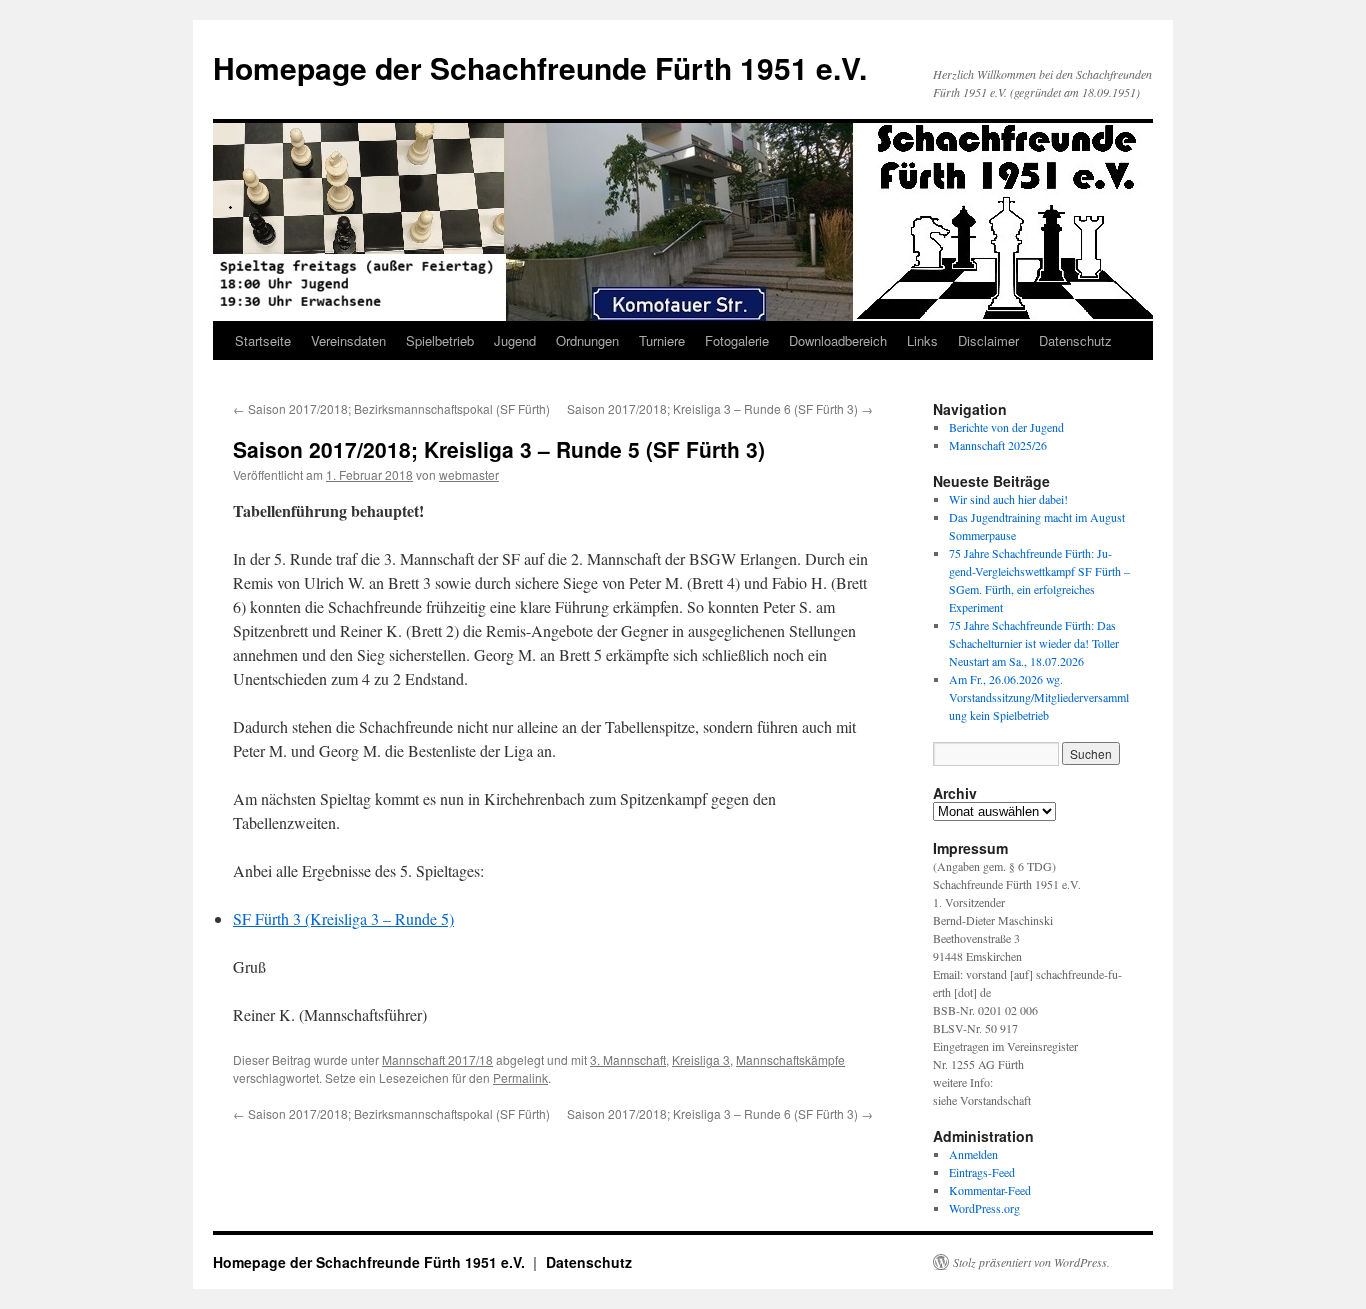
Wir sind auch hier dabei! (1008, 499)
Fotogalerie (737, 340)
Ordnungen (587, 340)
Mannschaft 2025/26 (998, 445)
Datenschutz (1075, 340)
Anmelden (973, 1154)
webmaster (469, 474)
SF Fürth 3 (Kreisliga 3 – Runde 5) (343, 918)
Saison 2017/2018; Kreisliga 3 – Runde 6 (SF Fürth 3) (720, 408)
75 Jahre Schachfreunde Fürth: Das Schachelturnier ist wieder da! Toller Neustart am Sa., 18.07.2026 (1034, 643)
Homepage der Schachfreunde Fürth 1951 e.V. (540, 67)
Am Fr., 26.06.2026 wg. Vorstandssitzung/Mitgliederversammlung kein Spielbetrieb (1039, 697)
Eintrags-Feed (982, 1172)
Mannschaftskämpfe (790, 1059)
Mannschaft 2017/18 (437, 1059)
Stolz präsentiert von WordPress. (1031, 1262)
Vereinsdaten (348, 340)
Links (922, 340)
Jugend (515, 340)
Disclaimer (988, 340)
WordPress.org (984, 1208)
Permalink (520, 1077)
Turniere (662, 340)
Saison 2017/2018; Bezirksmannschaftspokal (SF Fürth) (391, 408)
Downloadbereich (838, 340)
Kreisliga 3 (701, 1059)
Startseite (263, 340)
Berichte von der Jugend (1006, 427)
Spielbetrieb (440, 340)
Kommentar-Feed (990, 1190)
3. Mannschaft (628, 1059)
